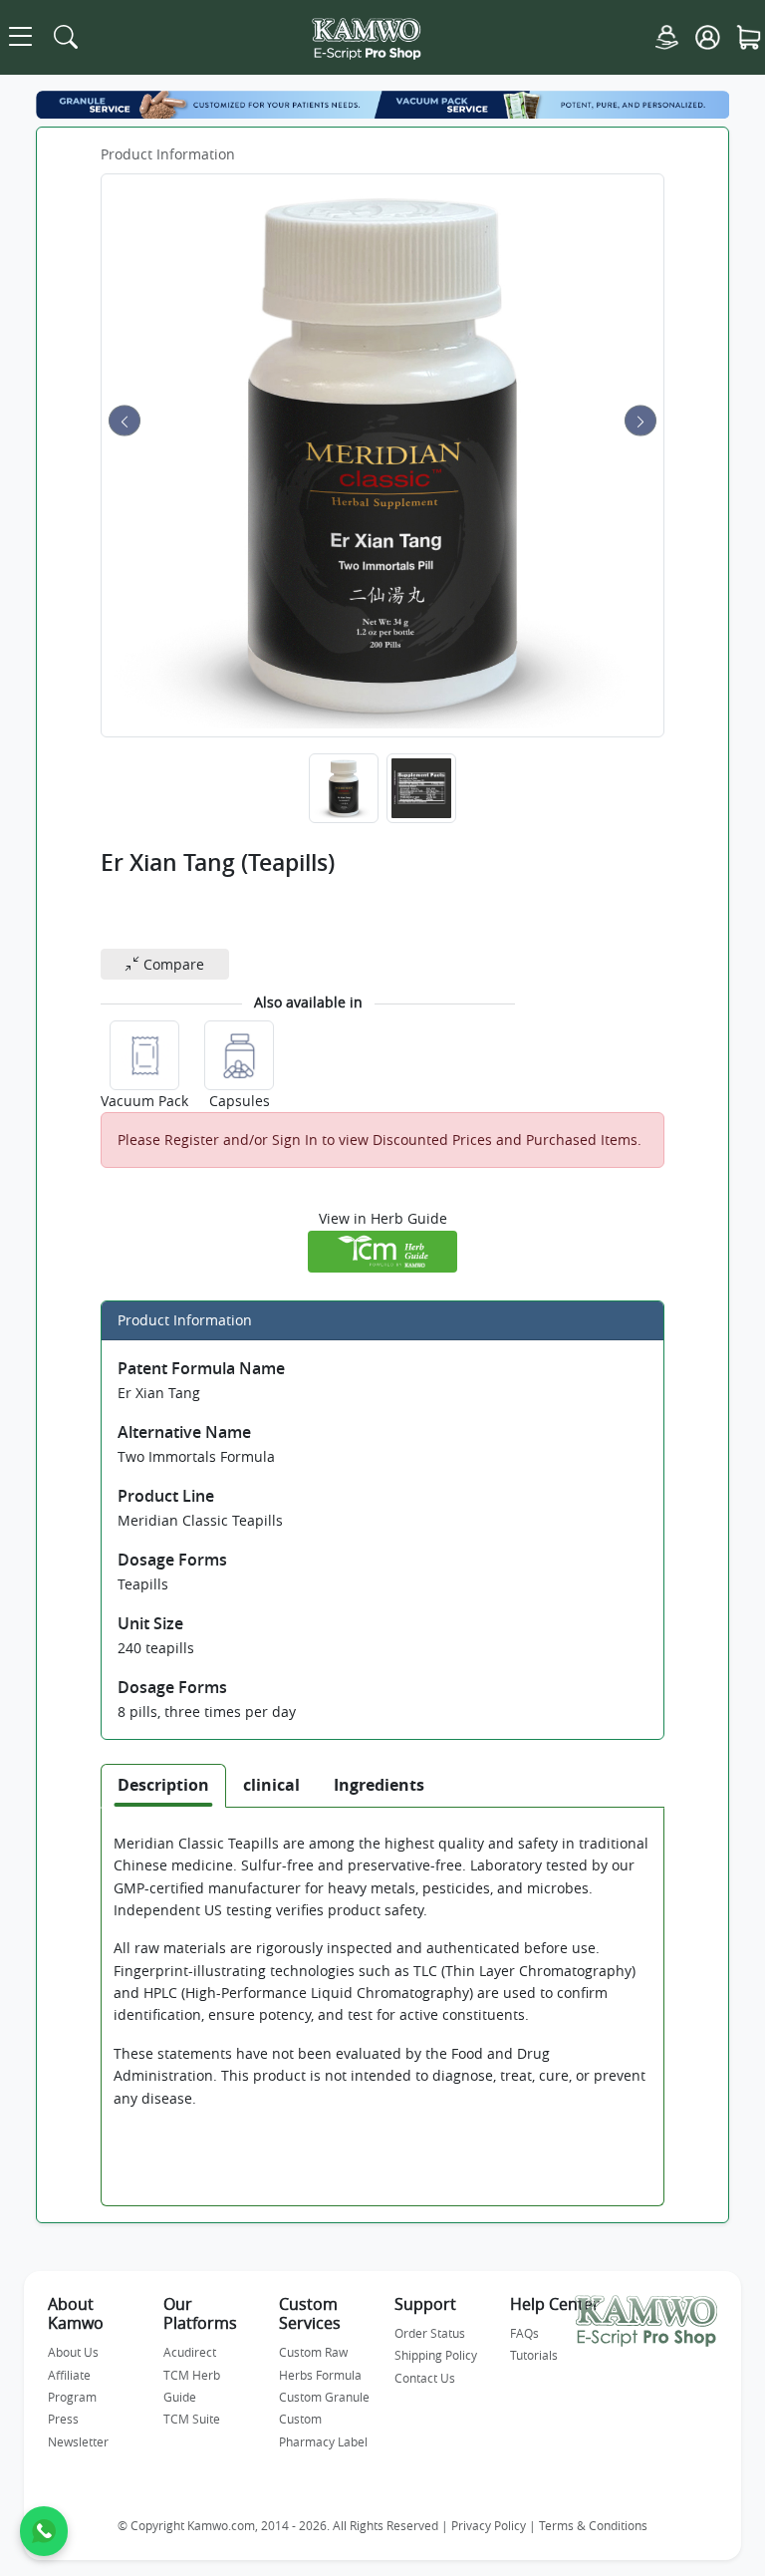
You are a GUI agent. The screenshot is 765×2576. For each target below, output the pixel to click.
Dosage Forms (172, 1560)
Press (63, 2419)
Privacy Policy (489, 2526)
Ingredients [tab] (379, 1785)
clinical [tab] (271, 1785)
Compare (172, 964)
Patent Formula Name (201, 1368)
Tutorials (534, 2355)
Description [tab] (163, 1785)
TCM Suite (192, 2419)
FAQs (524, 2333)
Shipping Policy (436, 2355)
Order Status (430, 2333)
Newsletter (78, 2441)
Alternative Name (184, 1432)
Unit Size (150, 1623)
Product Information (168, 154)
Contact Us (425, 2378)
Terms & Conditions (593, 2526)
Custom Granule (324, 2397)
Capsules (240, 1101)
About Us (73, 2352)
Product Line (166, 1496)
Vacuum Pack (144, 1101)
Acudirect (190, 2352)
